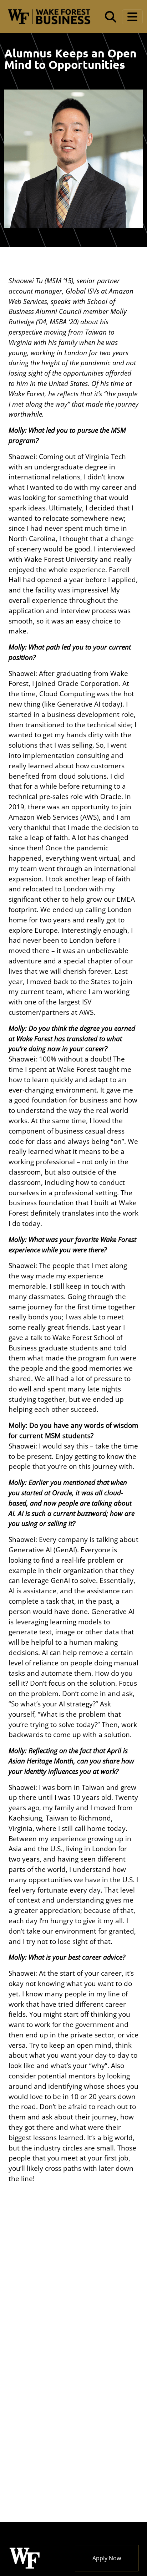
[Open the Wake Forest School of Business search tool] (111, 17)
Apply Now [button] (107, 2558)
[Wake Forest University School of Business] (49, 17)
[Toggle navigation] (132, 17)
